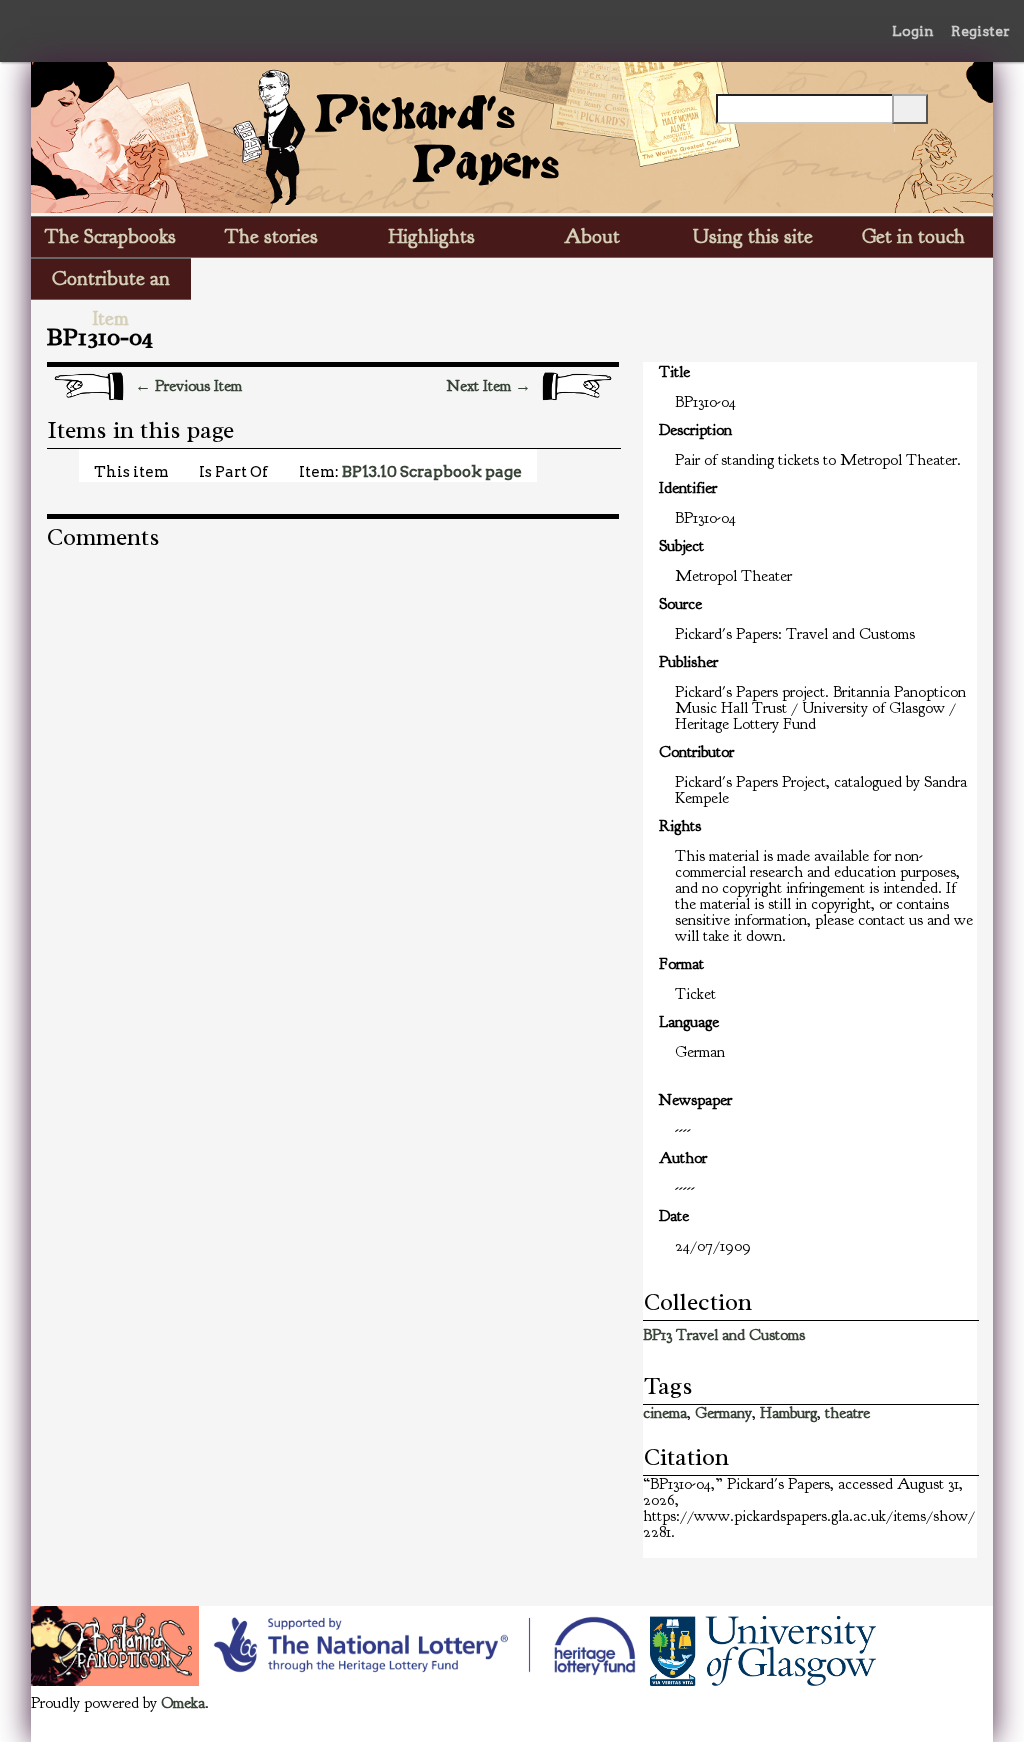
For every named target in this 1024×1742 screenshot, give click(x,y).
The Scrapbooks (110, 236)
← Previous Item (188, 386)
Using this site (753, 236)
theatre (847, 1413)
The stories (271, 236)
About (592, 236)
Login (913, 31)
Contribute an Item (111, 282)
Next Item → (489, 386)
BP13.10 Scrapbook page (432, 471)
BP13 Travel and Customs (724, 1335)
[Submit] (910, 109)
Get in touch (913, 236)
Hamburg (788, 1413)
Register (980, 31)
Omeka (183, 1703)
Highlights (432, 236)
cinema (665, 1413)
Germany (723, 1413)
